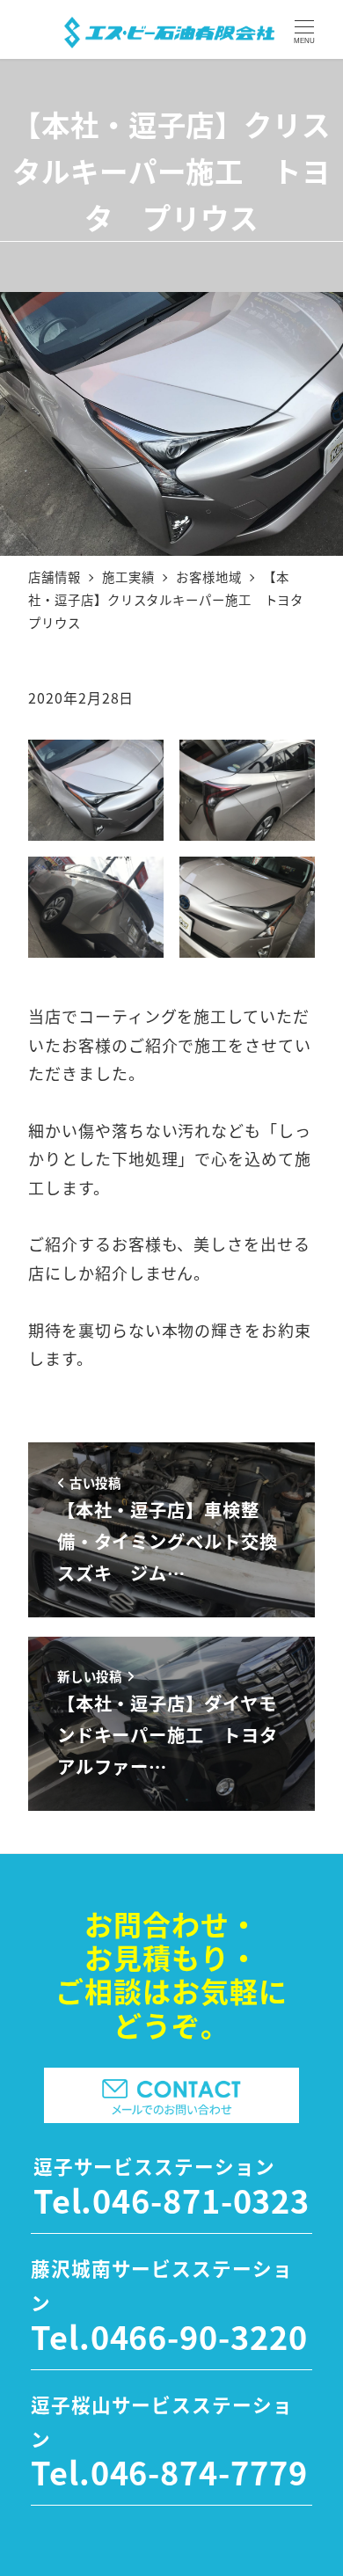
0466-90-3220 (199, 2336)
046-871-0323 (201, 2200)
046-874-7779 (199, 2471)
